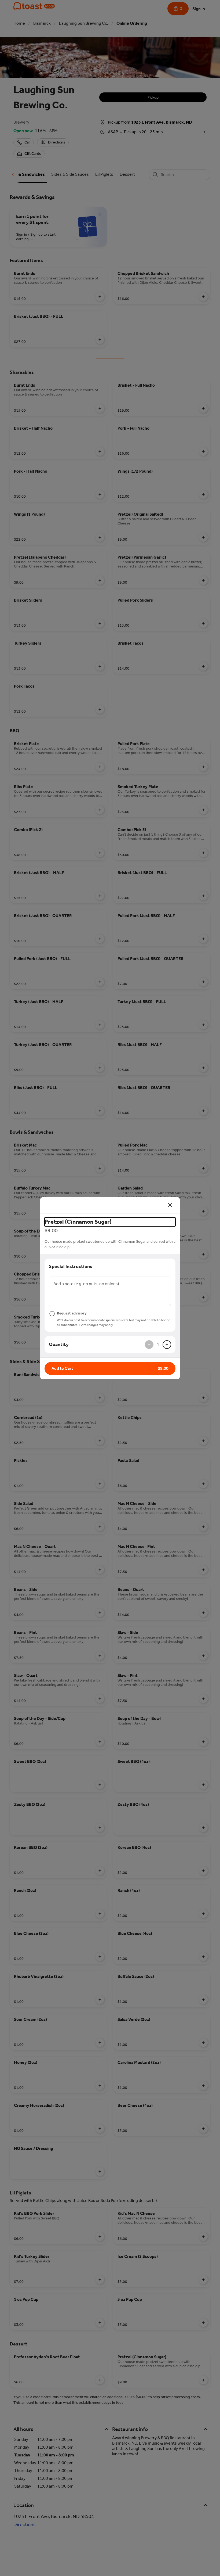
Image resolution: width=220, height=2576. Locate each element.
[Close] (170, 1205)
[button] (110, 1368)
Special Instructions (71, 1266)
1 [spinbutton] (158, 1344)
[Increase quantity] (167, 1345)
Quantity (59, 1344)
